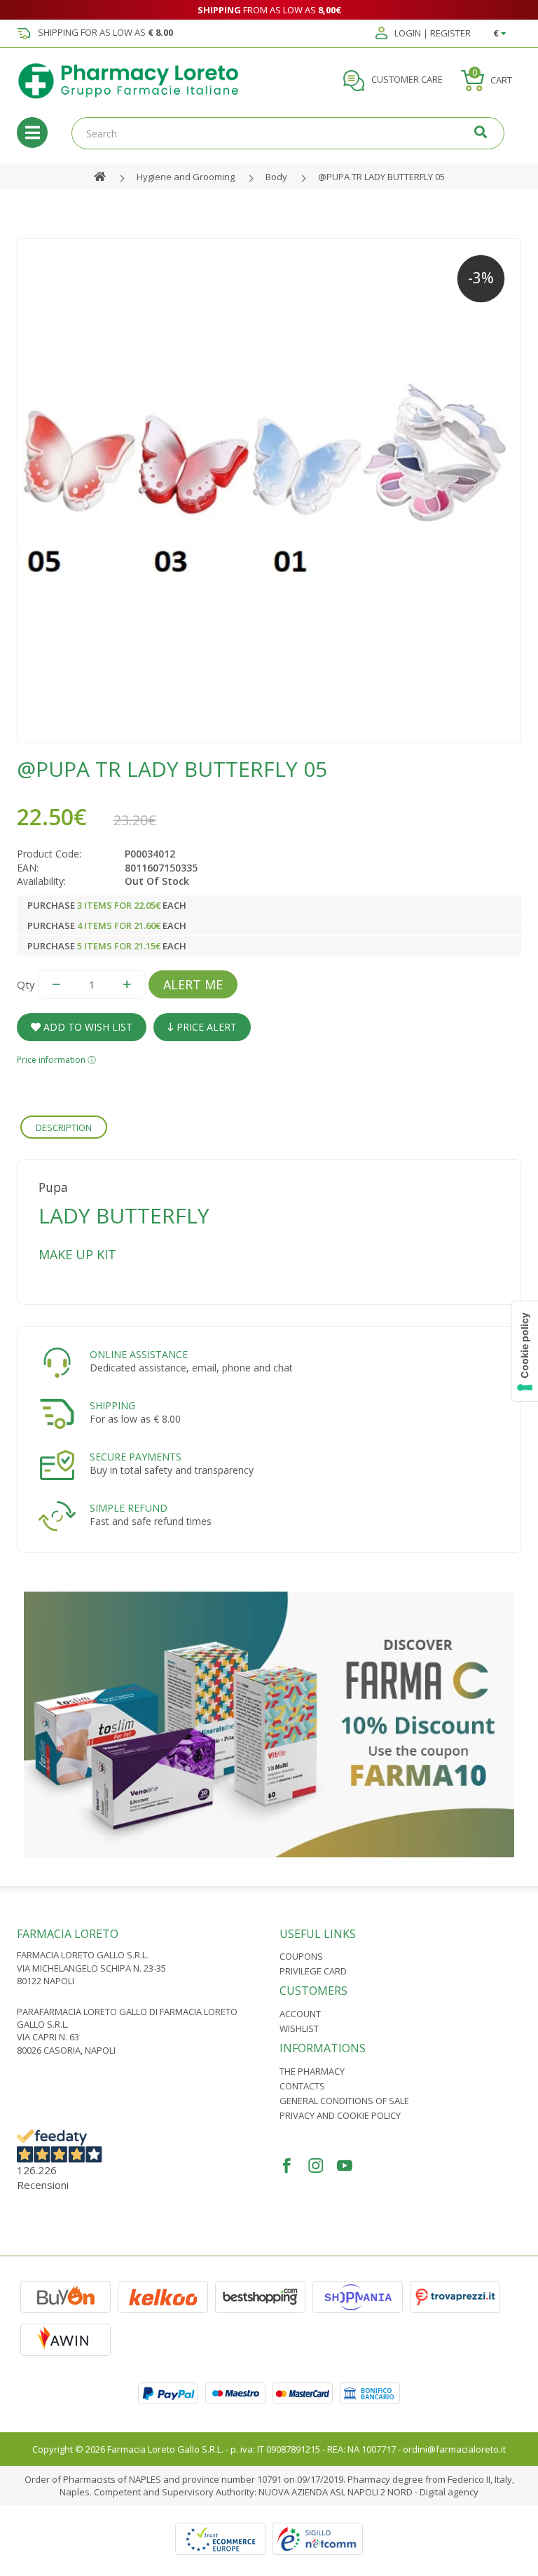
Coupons (301, 1956)
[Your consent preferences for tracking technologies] (525, 1351)
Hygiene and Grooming (186, 177)
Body (276, 177)
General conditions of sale (344, 2101)
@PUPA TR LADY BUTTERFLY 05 (381, 177)
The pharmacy (312, 2071)
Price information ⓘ (56, 1060)
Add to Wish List (87, 1027)
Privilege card (313, 1971)
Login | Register (432, 34)
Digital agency (449, 2492)
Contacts (302, 2086)
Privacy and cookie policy (340, 2115)
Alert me (193, 984)
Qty (26, 984)
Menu (32, 133)
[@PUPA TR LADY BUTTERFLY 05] (269, 491)
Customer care (406, 80)
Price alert (205, 1027)
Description (64, 1127)
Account (300, 2014)
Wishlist (299, 2028)
